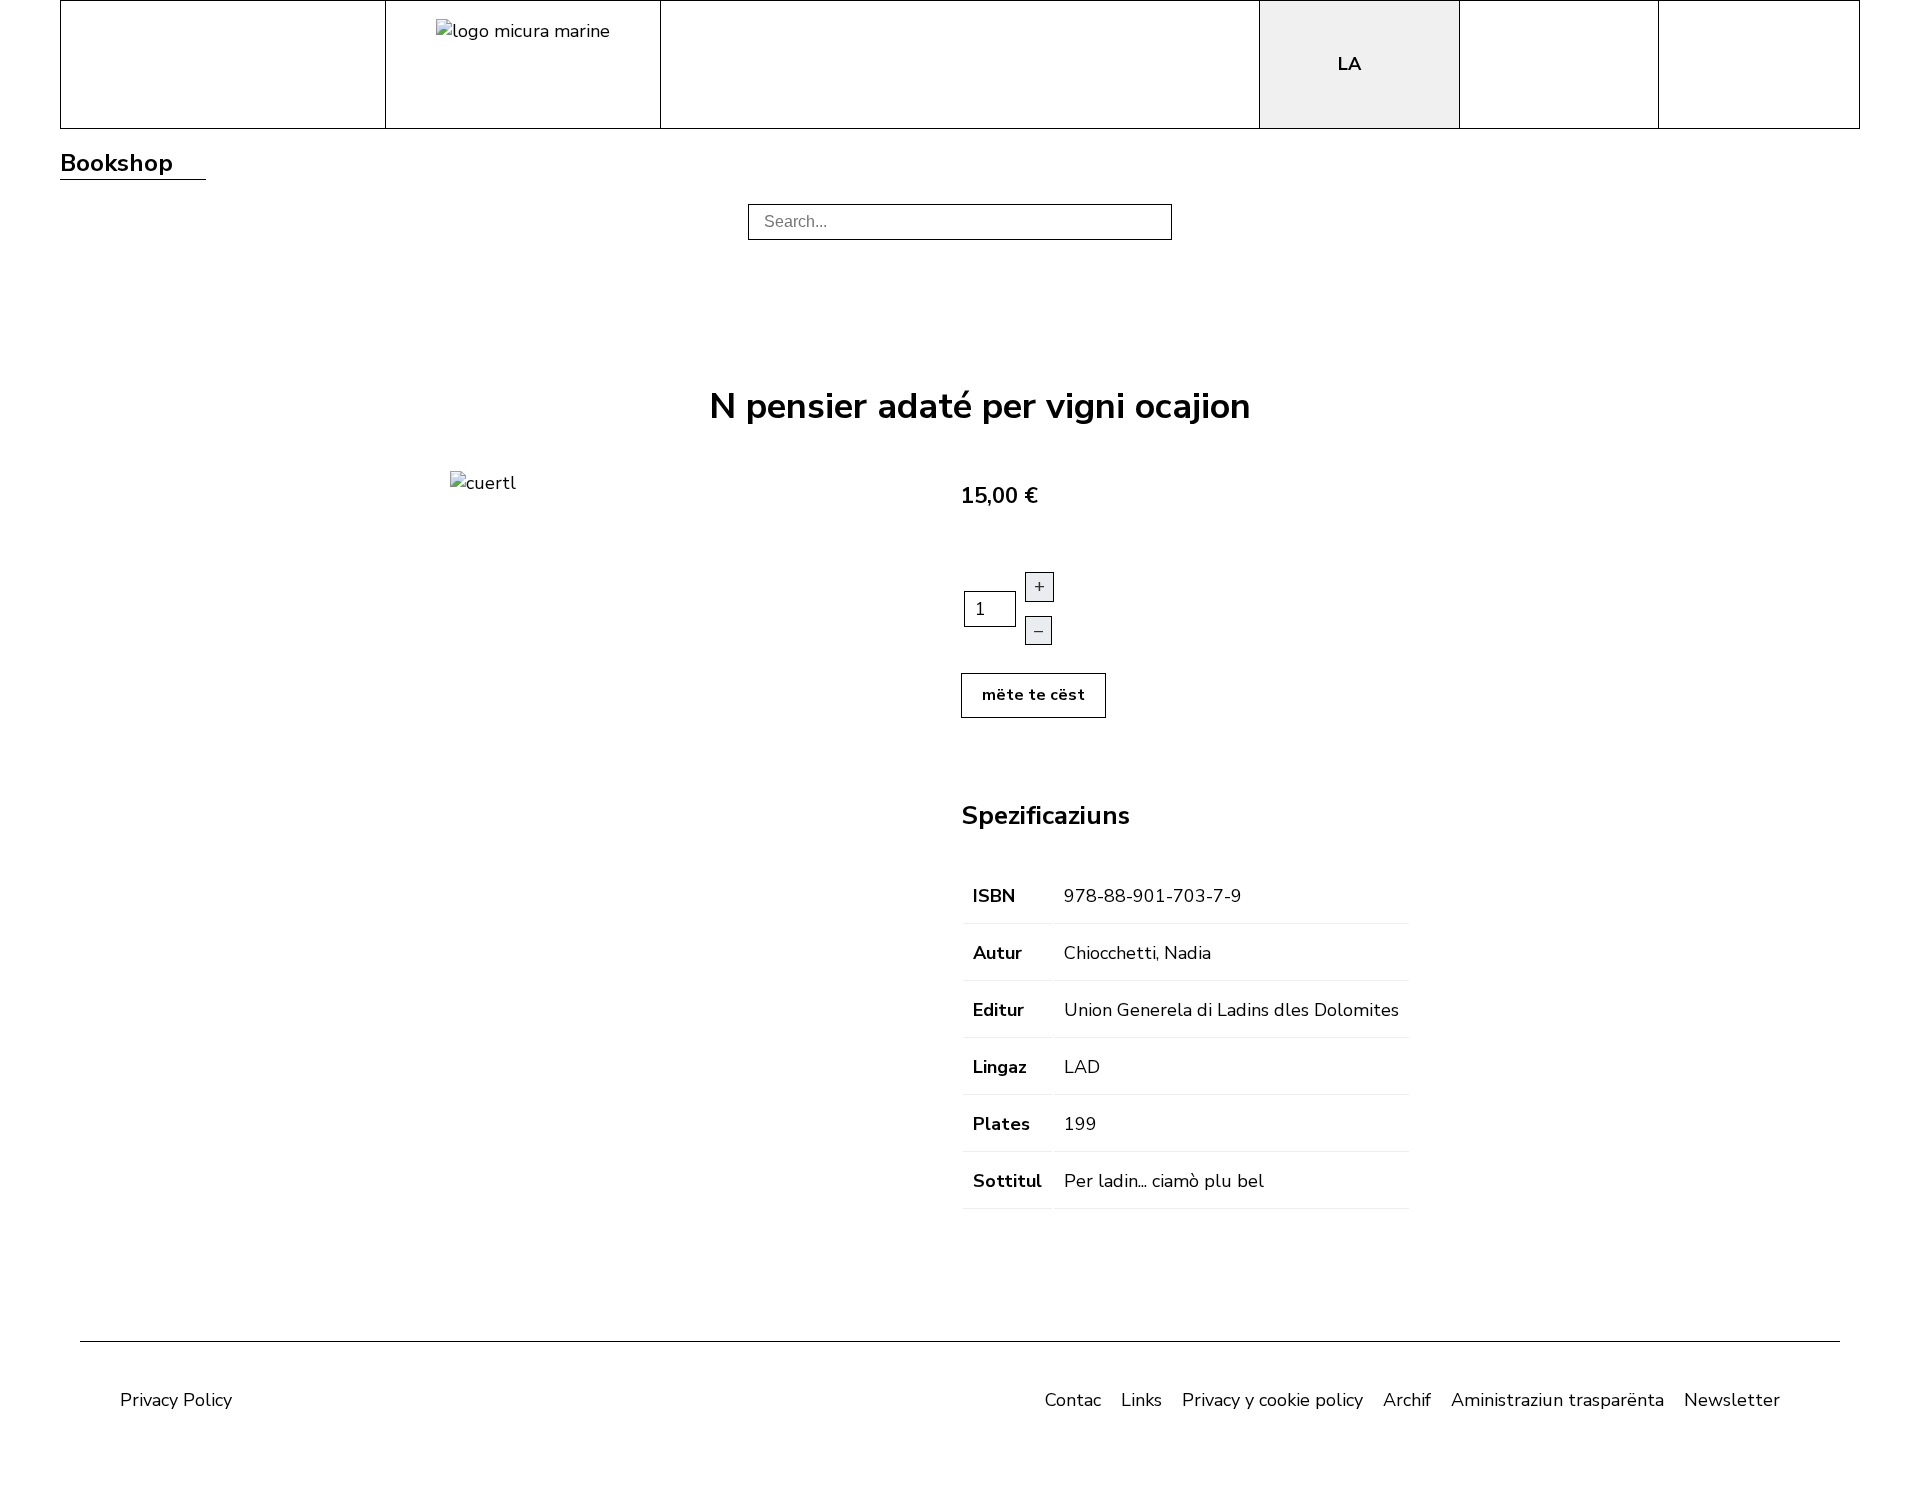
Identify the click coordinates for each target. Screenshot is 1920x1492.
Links (1141, 1400)
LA (1352, 64)
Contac (1073, 1400)
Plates (1001, 1124)
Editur (998, 1010)
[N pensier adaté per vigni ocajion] (483, 481)
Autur (997, 953)
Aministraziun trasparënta (1557, 1400)
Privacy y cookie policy (1272, 1400)
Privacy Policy (176, 1400)
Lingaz (1000, 1067)
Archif (1407, 1400)
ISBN (994, 896)
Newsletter (1732, 1400)
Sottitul (1007, 1181)
